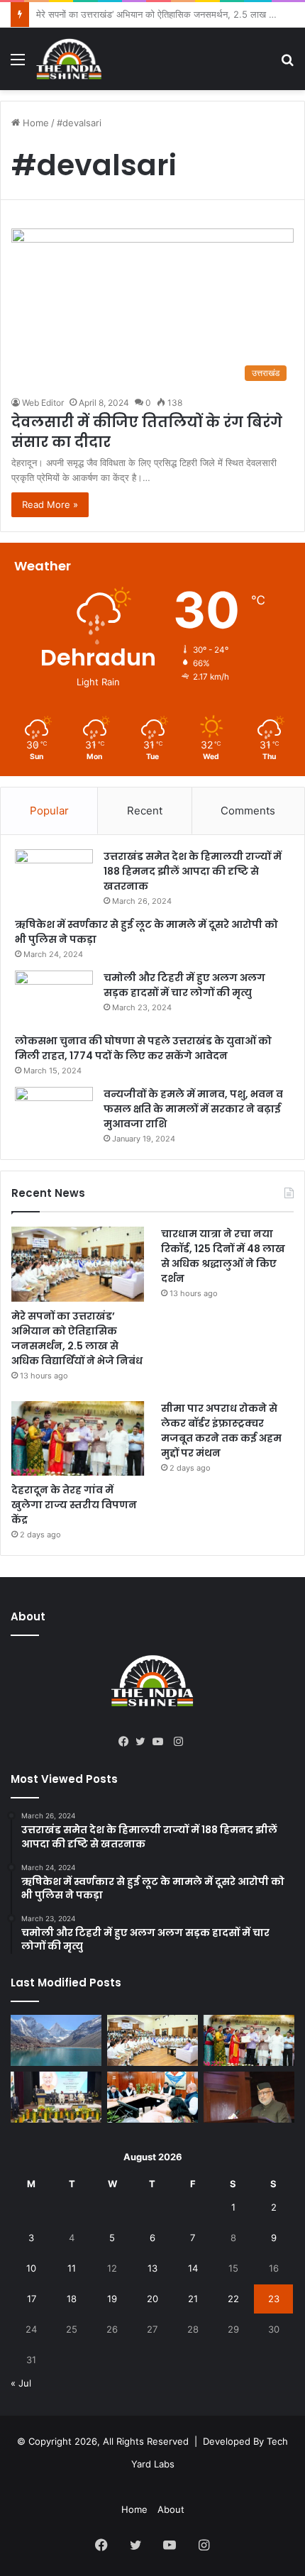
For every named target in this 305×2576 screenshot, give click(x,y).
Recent (145, 811)
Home (34, 123)
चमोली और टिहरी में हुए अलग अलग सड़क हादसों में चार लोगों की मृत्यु (184, 985)
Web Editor (43, 403)
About (171, 2509)
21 (193, 2299)
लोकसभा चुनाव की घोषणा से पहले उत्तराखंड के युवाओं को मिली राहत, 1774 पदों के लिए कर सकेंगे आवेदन (143, 1048)
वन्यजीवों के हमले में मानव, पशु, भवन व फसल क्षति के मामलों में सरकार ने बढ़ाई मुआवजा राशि (193, 1109)
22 (233, 2299)
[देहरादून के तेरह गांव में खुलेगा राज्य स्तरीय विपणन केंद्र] (78, 1439)
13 (152, 2268)
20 (152, 2299)
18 (72, 2299)
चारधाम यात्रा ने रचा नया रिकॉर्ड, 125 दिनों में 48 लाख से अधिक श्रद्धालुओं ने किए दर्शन (223, 1256)
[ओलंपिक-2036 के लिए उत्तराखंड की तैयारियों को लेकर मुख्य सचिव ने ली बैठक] (152, 2097)
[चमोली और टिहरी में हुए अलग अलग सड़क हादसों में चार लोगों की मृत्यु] (54, 997)
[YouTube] (161, 1742)
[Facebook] (127, 1742)
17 (32, 2299)
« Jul (21, 2383)
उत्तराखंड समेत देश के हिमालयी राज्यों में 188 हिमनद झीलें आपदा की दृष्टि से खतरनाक (193, 871)
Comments (248, 811)
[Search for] (287, 64)
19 (112, 2299)
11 (72, 2268)
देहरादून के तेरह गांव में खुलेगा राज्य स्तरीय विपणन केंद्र (74, 1505)
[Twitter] (144, 1742)
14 (193, 2268)
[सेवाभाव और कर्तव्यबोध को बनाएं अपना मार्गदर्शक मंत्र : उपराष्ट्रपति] (56, 2097)
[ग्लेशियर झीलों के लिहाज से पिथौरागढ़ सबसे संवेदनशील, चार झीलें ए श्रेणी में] (56, 2040)
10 (31, 2268)
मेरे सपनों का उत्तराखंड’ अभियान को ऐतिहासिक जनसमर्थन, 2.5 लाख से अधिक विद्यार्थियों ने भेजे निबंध (77, 1338)
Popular (49, 811)
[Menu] (18, 64)
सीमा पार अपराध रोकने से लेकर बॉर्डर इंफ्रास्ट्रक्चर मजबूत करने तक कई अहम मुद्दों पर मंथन (221, 1431)
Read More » (50, 504)
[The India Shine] (69, 59)
